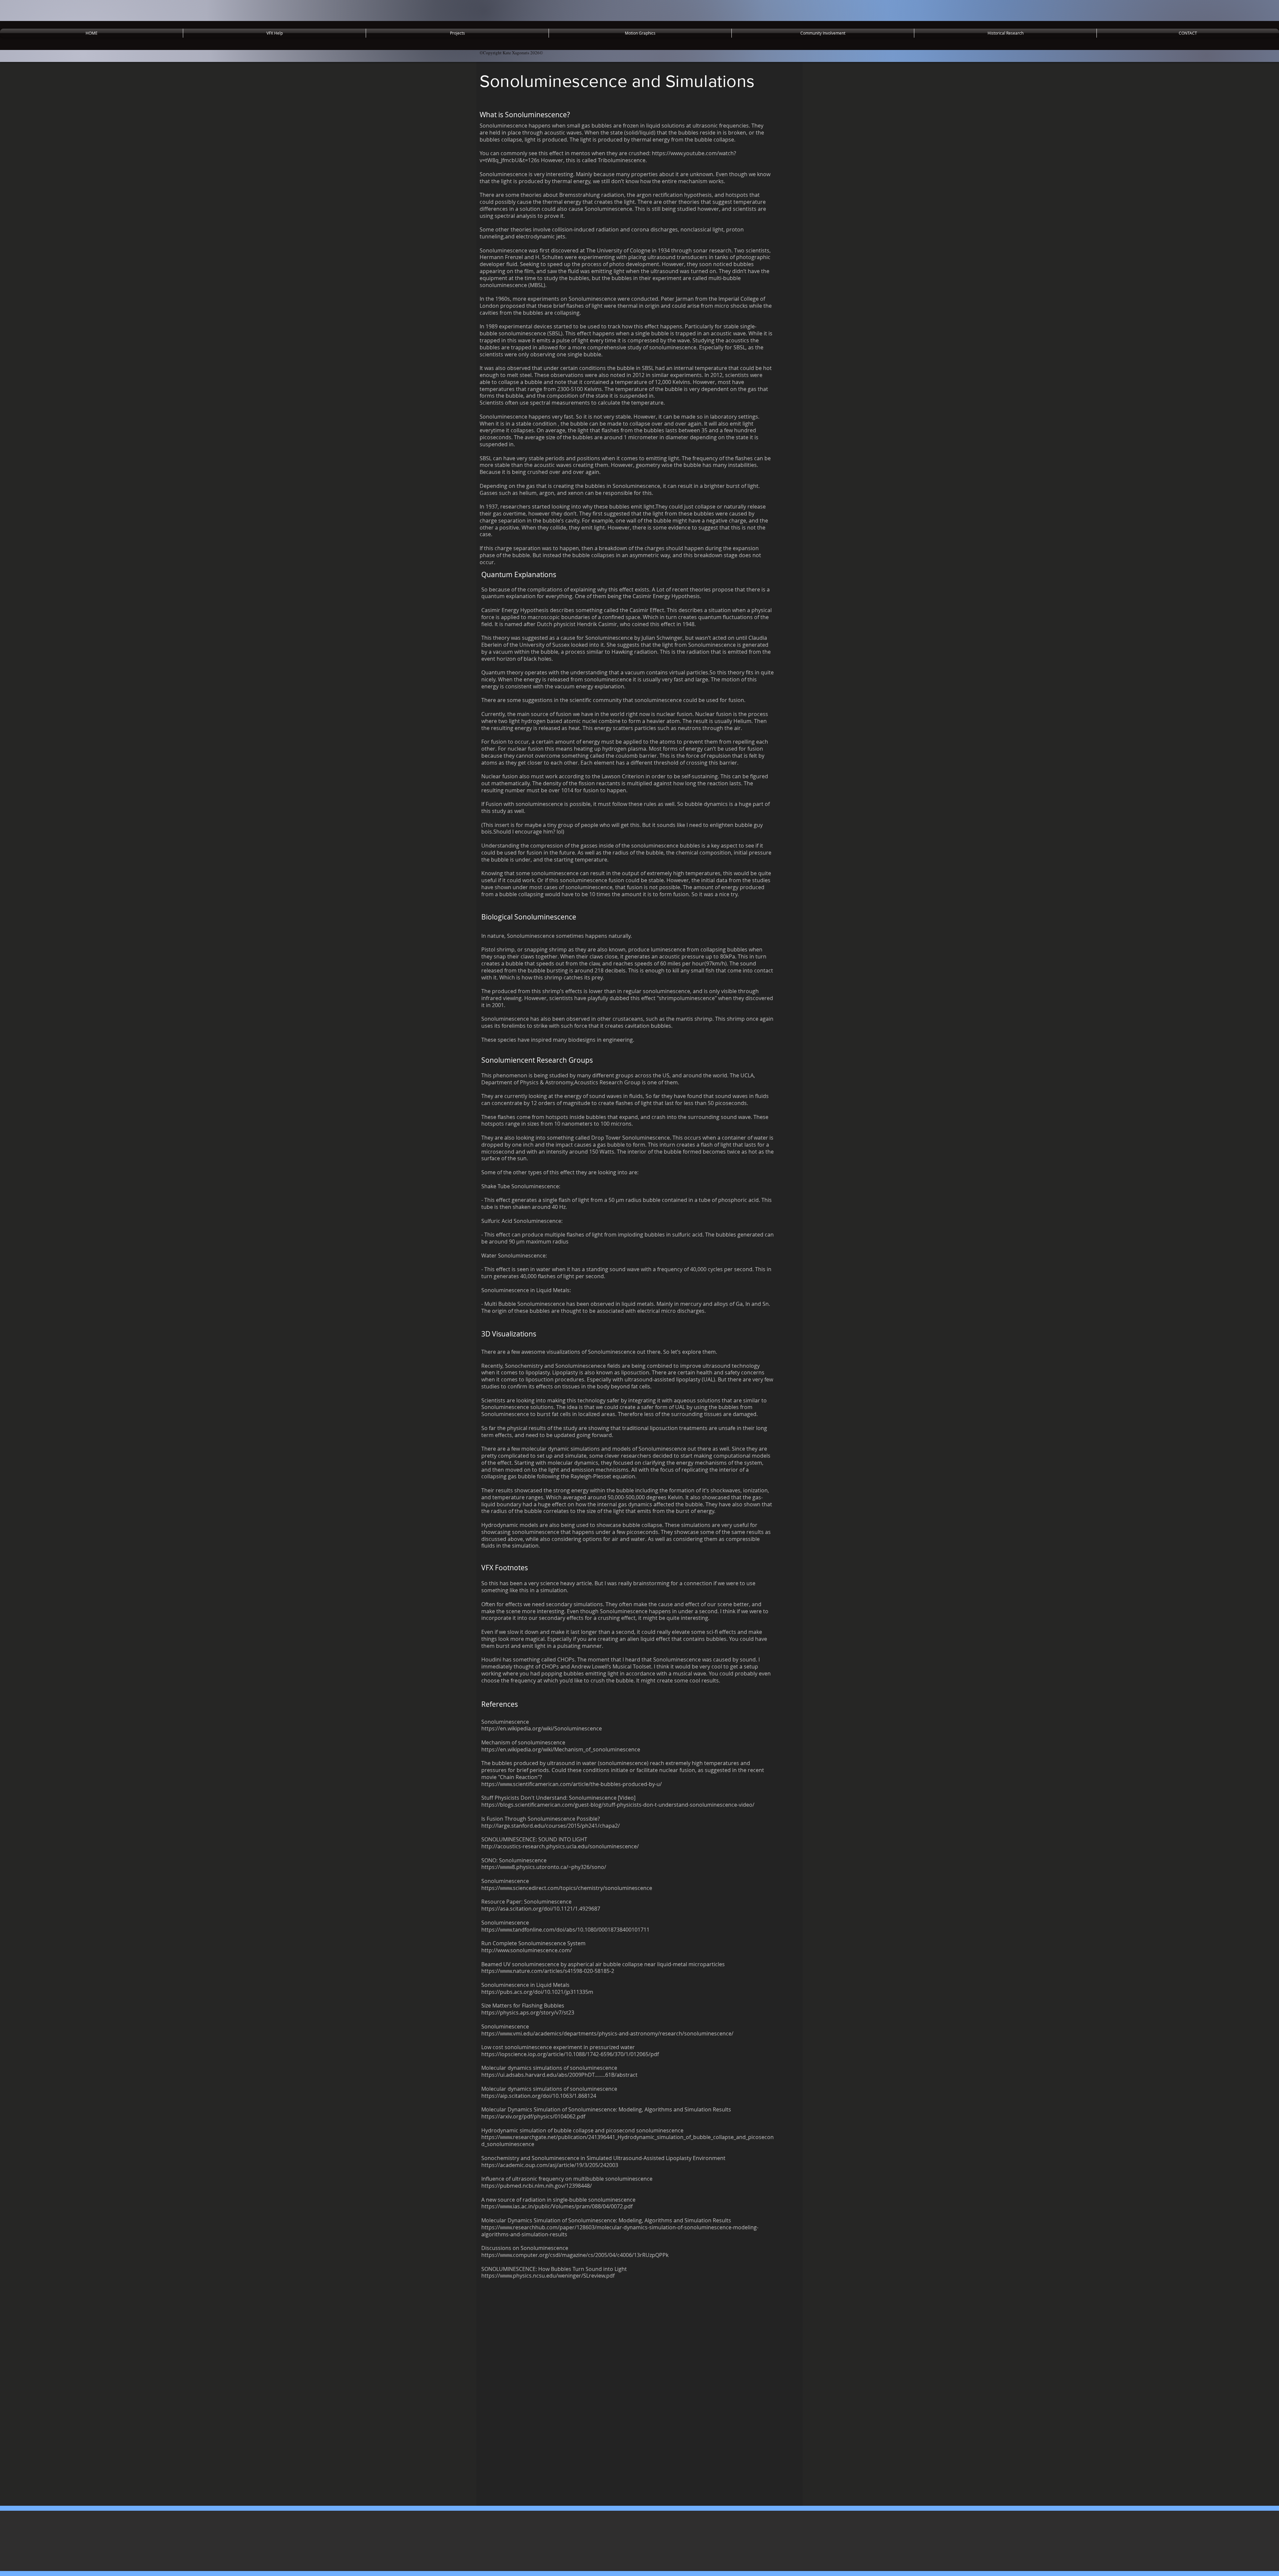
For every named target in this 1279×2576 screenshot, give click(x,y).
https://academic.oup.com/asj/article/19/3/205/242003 (550, 2165)
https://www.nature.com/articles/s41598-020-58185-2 (548, 1971)
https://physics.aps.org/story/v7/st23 (528, 2013)
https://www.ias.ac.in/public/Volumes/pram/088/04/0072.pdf (557, 2206)
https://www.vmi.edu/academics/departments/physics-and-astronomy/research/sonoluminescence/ (607, 2033)
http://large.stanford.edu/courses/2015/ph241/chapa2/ (551, 1826)
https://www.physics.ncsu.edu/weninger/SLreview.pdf (548, 2276)
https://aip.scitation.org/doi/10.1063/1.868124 (539, 2096)
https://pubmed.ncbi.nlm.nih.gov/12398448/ (537, 2186)
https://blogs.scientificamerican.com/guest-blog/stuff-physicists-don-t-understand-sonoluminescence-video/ (618, 1805)
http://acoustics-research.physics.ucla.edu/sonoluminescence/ (560, 1846)
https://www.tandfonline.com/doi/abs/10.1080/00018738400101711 (565, 1930)
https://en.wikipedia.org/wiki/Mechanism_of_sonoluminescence (561, 1749)
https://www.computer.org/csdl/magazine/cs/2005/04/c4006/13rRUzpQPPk (575, 2255)
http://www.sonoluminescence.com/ (527, 1950)
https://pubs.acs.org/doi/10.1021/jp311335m (537, 1992)
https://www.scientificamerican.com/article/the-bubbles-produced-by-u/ (572, 1784)
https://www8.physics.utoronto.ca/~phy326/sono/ (544, 1867)
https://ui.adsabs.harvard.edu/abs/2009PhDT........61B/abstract (559, 2075)
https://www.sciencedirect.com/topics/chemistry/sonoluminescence (567, 1888)
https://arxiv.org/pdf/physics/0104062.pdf (533, 2116)
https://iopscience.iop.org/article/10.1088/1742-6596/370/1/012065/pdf (570, 2054)
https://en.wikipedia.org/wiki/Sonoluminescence (542, 1728)
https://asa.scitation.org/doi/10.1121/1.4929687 (541, 1909)
